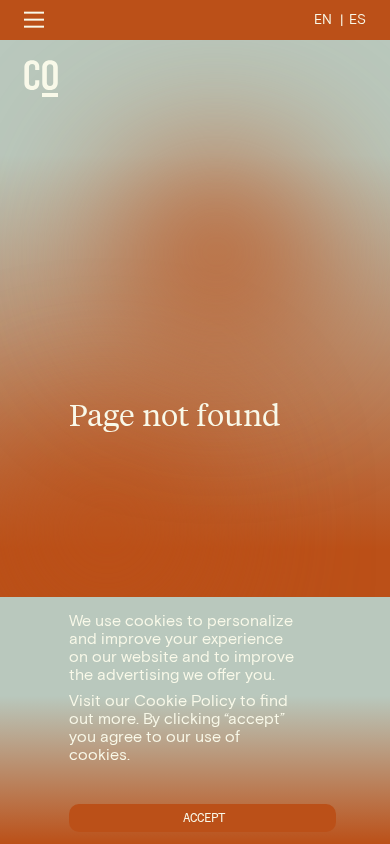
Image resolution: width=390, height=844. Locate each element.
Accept (204, 818)
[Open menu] (34, 19)
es (357, 19)
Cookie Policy (185, 700)
